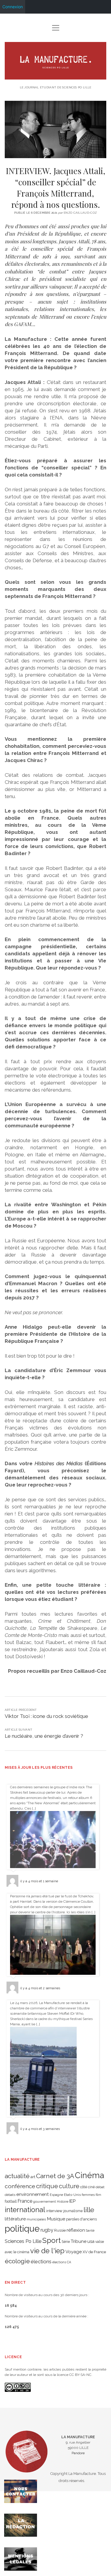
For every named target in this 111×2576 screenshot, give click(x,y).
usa (91, 2241)
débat (100, 2187)
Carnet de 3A (55, 2176)
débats (10, 2195)
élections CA (62, 2262)
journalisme (73, 2211)
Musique (56, 2219)
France (25, 2201)
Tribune (79, 2241)
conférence (20, 2186)
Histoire (63, 2201)
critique (47, 2186)
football (11, 2201)
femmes (88, 2195)
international (25, 2210)
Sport (52, 2240)
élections (41, 2262)
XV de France (94, 2252)
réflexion (76, 2230)
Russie (60, 2230)
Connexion (13, 7)
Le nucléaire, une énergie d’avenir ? (44, 1736)
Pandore (78, 2453)
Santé (90, 2230)
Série (66, 2242)
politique (22, 2229)
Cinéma (90, 2175)
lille (89, 2210)
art (33, 2177)
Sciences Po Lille (23, 2241)
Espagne (56, 2195)
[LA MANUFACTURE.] (56, 77)
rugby (47, 2230)
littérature (15, 2219)
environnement (33, 2194)
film (98, 2195)
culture (69, 2186)
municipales (36, 2219)
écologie (17, 2261)
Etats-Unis (72, 2195)
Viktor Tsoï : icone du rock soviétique (46, 1716)
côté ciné (87, 2187)
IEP (72, 2201)
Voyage (74, 2252)
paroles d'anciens (81, 2219)
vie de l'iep (47, 2251)
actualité (17, 2176)
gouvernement (45, 2201)
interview (54, 2211)
